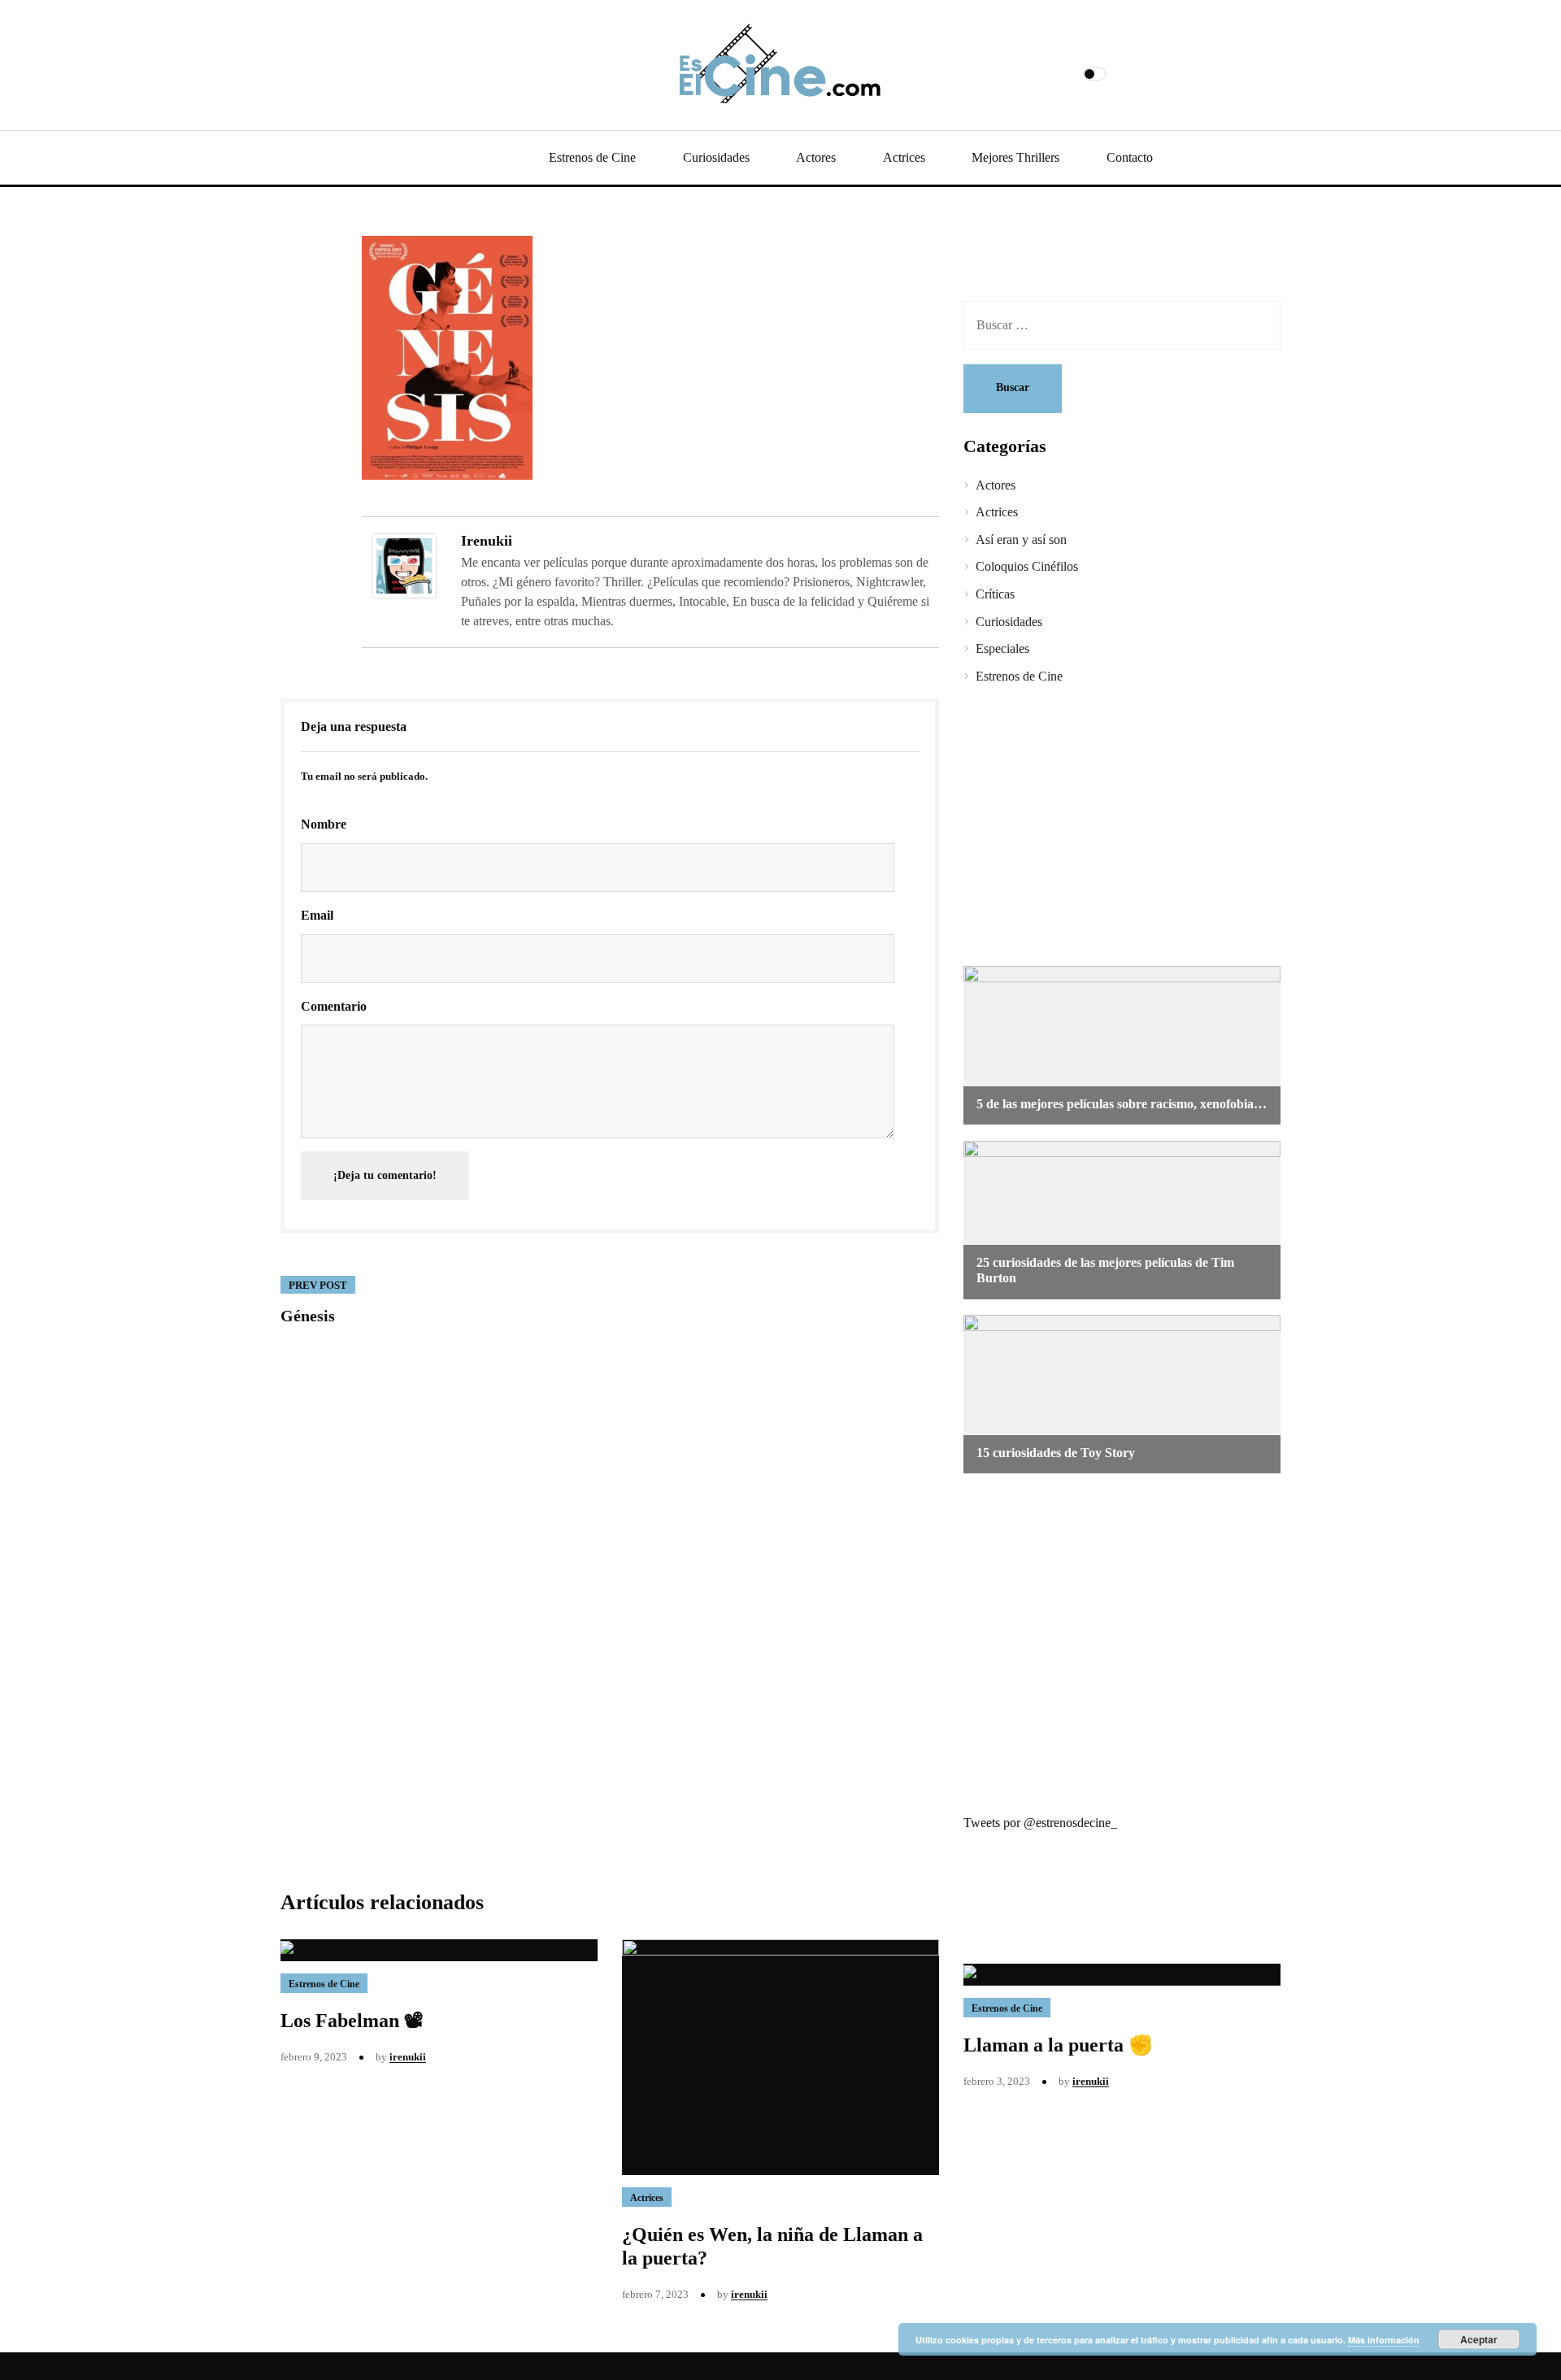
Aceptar (1479, 2339)
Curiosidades (716, 157)
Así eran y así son (1021, 540)
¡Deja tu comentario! (385, 1175)
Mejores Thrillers (1015, 157)
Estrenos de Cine (592, 157)
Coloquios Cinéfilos (1027, 566)
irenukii (487, 541)
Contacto (1130, 157)
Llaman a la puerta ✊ (1058, 2045)
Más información (1384, 2340)
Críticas (995, 594)
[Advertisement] (1110, 828)
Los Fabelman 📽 (352, 2021)
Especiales (1002, 648)
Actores (816, 157)
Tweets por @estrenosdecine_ (1040, 1823)
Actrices (904, 157)
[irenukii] (404, 565)
